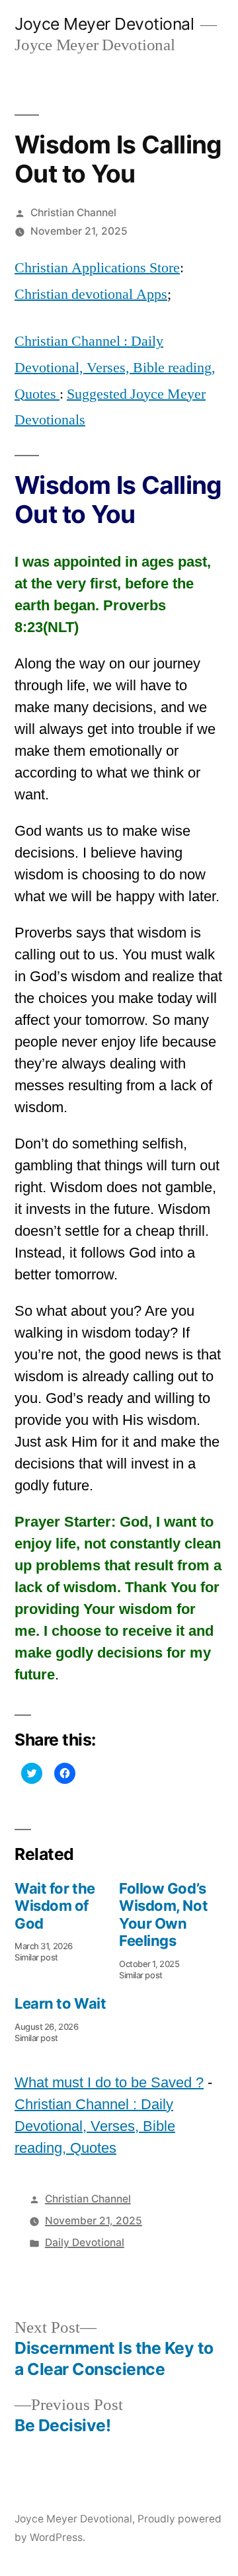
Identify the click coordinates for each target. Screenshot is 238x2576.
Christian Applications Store (97, 268)
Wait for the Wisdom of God (55, 1906)
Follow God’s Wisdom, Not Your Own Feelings (163, 1914)
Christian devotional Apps (91, 294)
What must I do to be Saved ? (109, 2082)
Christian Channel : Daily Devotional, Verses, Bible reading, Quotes (115, 367)
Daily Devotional (85, 2242)
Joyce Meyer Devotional (104, 24)
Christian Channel (73, 213)
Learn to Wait (60, 2003)
